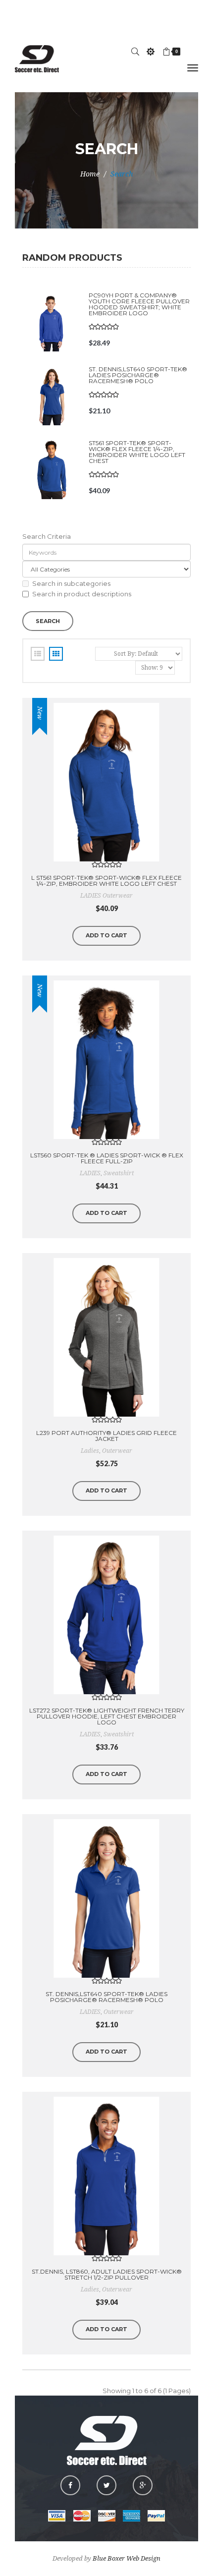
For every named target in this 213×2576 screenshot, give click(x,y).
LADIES (90, 1173)
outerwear (117, 1451)
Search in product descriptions (82, 594)
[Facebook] (70, 2485)
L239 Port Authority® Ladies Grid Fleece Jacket (106, 1436)
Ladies (90, 2290)
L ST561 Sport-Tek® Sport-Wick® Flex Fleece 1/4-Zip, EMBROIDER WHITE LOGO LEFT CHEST (106, 881)
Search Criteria (47, 536)
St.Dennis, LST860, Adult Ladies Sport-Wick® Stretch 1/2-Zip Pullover (107, 2274)
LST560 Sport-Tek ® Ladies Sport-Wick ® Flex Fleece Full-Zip (107, 1158)
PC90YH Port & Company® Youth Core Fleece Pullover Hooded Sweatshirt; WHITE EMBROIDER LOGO (139, 304)
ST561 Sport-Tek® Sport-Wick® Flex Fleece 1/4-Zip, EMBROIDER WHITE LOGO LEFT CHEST (137, 452)
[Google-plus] (143, 2485)
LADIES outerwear (106, 896)
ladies (90, 1451)
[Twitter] (106, 2485)
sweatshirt (119, 1173)
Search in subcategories (71, 583)
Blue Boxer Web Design (127, 2558)
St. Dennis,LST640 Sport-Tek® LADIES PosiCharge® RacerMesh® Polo (138, 375)
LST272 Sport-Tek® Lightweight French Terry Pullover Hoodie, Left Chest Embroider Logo (107, 1716)
